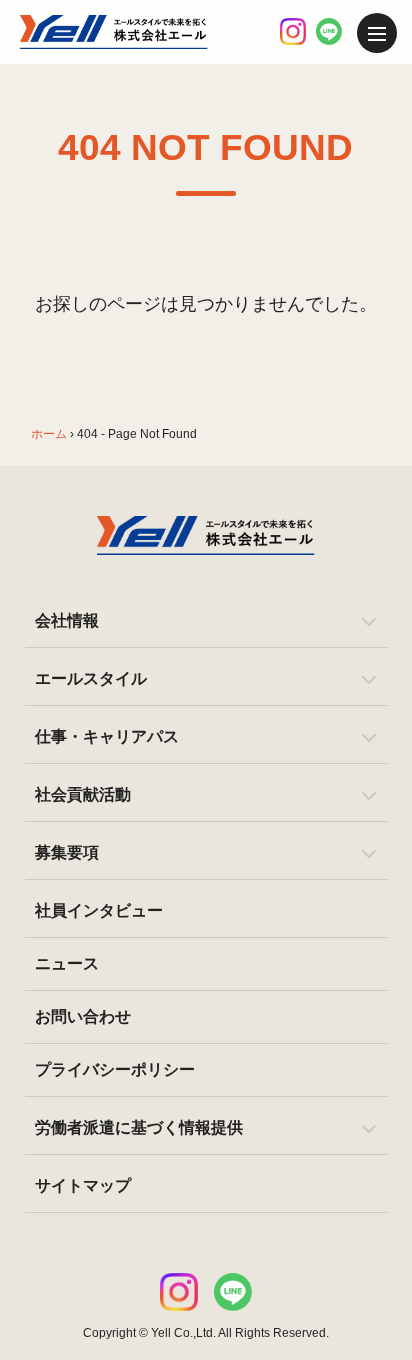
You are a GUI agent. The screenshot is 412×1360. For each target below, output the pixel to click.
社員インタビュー (99, 910)
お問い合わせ (83, 1016)
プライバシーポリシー (115, 1069)
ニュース (67, 963)
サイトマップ (83, 1185)
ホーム (49, 434)
